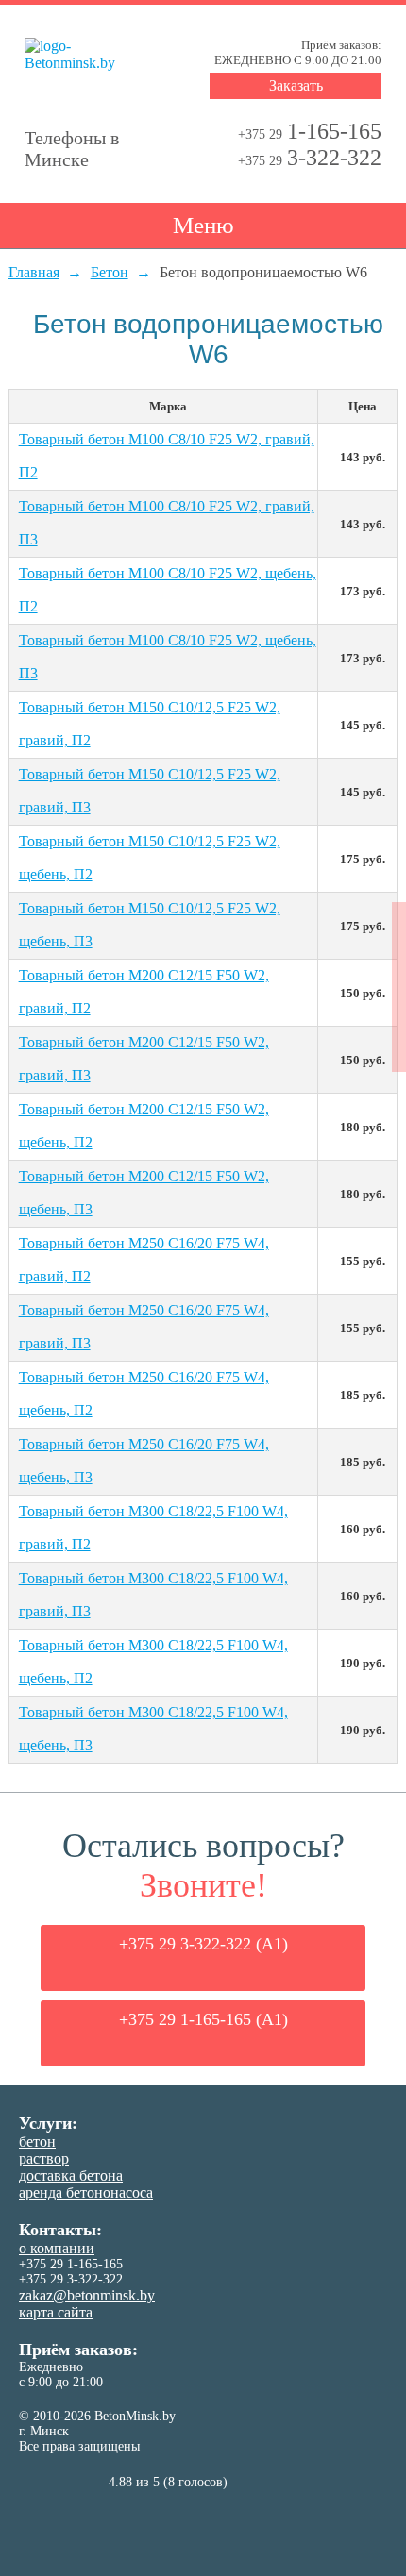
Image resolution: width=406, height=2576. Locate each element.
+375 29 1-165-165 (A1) (203, 2019)
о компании (57, 2248)
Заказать (296, 85)
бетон (37, 2141)
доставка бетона (71, 2175)
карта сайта (56, 2312)
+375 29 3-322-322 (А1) (203, 1944)
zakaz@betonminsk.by (87, 2295)
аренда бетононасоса (86, 2192)
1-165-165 (310, 131)
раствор (44, 2158)
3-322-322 (310, 158)
